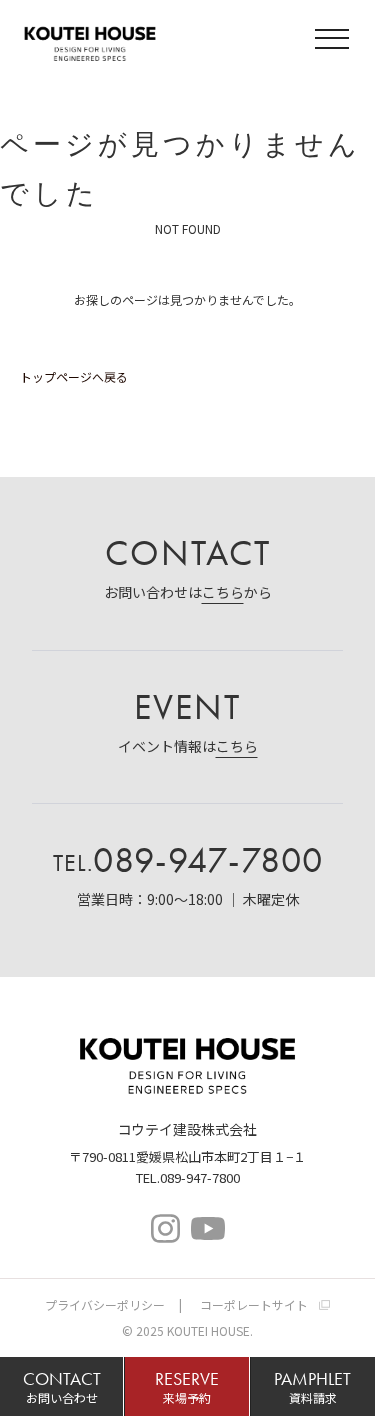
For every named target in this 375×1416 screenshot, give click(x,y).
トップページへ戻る (74, 376)
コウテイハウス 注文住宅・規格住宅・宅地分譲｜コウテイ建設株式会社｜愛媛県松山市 (90, 41)
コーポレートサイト (254, 1304)
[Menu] (335, 41)
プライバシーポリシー (105, 1304)
